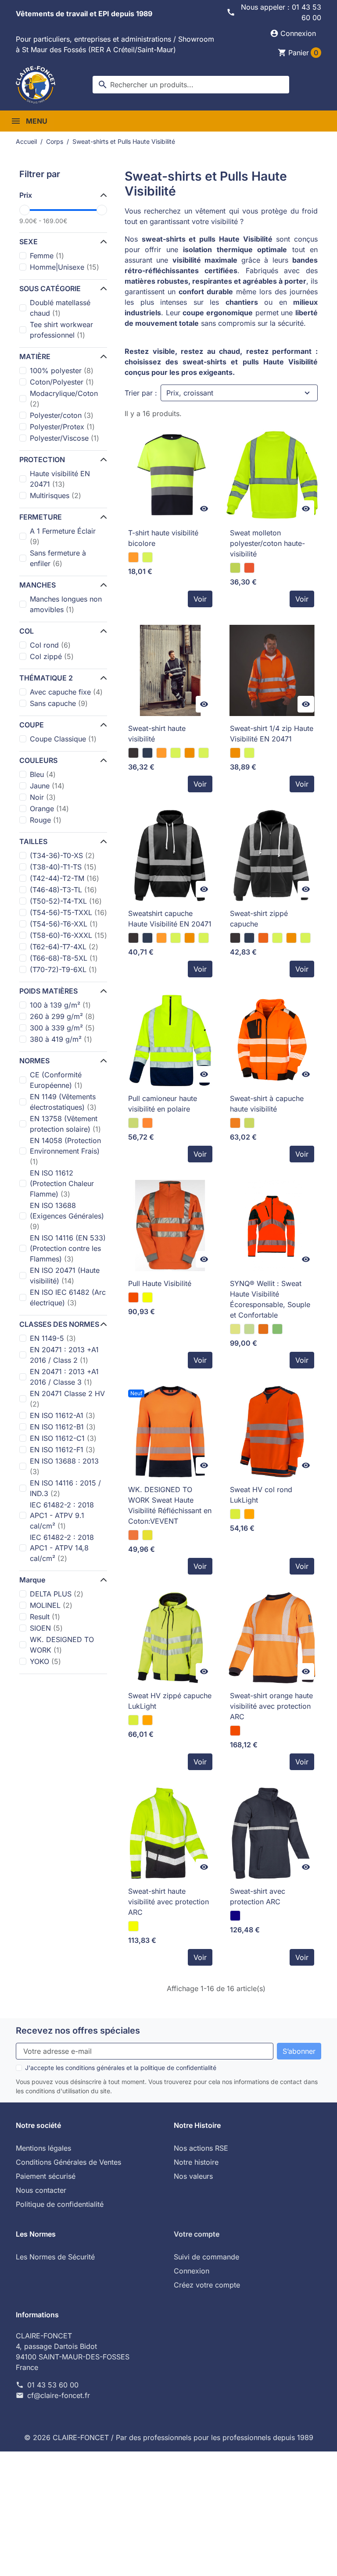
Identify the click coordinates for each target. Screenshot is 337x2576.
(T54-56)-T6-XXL (64, 924)
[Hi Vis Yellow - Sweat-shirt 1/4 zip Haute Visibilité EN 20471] (249, 753)
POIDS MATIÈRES (48, 991)
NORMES (34, 1061)
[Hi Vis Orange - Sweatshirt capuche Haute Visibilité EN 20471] (190, 938)
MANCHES (38, 585)
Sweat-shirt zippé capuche (259, 919)
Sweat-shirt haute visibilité (157, 734)
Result (45, 1617)
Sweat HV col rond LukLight (261, 1495)
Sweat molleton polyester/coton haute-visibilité (267, 543)
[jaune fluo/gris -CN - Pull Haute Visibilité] (147, 1297)
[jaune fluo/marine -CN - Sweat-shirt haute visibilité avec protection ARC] (133, 1926)
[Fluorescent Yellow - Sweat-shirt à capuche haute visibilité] (249, 1123)
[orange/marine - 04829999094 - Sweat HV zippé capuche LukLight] (147, 1720)
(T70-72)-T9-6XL (63, 969)
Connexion (192, 2271)
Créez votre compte (207, 2285)
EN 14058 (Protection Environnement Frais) (65, 1151)
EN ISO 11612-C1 (63, 1438)
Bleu (43, 774)
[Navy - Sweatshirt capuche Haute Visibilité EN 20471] (147, 938)
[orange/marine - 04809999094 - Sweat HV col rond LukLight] (249, 1514)
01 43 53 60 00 (53, 2385)
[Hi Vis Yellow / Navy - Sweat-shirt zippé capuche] (277, 938)
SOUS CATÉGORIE (50, 289)
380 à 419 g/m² (61, 1039)
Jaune (47, 786)
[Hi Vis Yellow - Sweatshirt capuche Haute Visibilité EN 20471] (204, 938)
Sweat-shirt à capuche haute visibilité (267, 1104)
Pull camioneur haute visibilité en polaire (163, 1104)
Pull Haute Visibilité (160, 1283)
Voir (200, 599)
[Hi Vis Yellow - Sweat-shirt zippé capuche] (305, 938)
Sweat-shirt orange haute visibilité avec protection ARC (271, 1706)
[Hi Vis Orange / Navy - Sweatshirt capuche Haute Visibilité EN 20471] (161, 938)
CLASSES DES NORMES (59, 1324)
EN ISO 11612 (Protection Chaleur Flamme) (62, 1183)
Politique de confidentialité (60, 2204)
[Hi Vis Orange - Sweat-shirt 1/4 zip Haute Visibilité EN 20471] (235, 753)
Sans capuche (59, 703)
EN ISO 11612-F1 (63, 1450)
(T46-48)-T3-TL (63, 890)
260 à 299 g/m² (62, 1016)
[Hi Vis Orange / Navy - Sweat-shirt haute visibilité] (161, 753)
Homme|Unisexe (65, 267)
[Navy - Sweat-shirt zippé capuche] (249, 938)
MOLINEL (51, 1605)
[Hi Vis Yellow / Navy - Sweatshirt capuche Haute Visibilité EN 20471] (176, 938)
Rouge (46, 820)
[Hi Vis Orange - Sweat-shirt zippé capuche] (291, 938)
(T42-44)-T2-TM (65, 878)
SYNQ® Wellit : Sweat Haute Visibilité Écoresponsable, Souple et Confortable (270, 1299)
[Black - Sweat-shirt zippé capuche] (235, 938)
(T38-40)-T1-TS (63, 867)
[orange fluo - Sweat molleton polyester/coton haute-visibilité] (249, 568)
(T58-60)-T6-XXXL (68, 935)
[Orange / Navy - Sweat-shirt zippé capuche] (263, 938)
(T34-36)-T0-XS (62, 855)
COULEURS (38, 760)
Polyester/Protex (62, 427)
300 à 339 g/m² (62, 1028)
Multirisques (56, 495)
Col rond (50, 645)
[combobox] (191, 85)
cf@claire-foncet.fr (59, 2395)
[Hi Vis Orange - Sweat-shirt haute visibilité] (190, 753)
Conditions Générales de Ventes (68, 2162)
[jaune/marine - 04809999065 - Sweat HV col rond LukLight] (235, 1514)
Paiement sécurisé (46, 2176)
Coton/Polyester (62, 382)
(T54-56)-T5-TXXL (68, 912)
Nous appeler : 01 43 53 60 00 (281, 12)
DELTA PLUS (57, 1594)
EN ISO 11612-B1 (63, 1427)
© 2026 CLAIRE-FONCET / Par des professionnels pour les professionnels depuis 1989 (169, 2437)
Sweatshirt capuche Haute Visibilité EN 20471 (170, 919)
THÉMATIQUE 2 (46, 678)
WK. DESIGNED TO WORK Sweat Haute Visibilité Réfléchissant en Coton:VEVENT (170, 1505)
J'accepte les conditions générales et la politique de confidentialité (121, 2068)
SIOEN (46, 1628)
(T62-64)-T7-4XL (64, 947)
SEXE (29, 242)
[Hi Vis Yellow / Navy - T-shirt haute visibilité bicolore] (147, 557)
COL (27, 631)
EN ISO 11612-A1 (63, 1415)
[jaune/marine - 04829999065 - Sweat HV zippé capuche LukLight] (133, 1720)
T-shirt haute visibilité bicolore (163, 538)
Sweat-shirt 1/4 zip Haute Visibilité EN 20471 (272, 734)
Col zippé (52, 656)
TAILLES (33, 841)
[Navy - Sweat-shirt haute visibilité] (147, 753)
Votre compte (197, 2234)
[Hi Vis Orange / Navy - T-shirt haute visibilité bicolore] (133, 557)
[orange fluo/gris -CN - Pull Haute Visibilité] (133, 1297)
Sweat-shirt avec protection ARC (258, 1896)
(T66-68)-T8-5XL (64, 958)
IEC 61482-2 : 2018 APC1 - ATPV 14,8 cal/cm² (62, 1548)
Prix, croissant (190, 393)
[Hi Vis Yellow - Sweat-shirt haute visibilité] (204, 753)
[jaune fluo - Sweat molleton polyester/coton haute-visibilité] (235, 568)
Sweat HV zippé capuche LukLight (170, 1701)
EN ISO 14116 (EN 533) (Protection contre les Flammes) (68, 1248)
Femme (47, 256)
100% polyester (62, 371)
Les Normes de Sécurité (55, 2257)
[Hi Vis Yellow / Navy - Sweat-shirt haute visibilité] (176, 753)
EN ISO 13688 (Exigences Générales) (67, 1216)
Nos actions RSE (201, 2148)
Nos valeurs (193, 2176)
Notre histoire (196, 2162)
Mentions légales (43, 2148)
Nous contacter (41, 2190)
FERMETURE (41, 517)
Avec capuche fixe (66, 692)
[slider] (25, 210)
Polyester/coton (62, 415)
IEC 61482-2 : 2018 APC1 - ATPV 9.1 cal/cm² (62, 1515)
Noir (43, 797)
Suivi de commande (206, 2257)
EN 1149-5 (53, 1338)
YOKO (45, 1661)
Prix (26, 195)
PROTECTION (42, 460)
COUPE (32, 725)
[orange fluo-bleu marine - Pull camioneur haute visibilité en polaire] (147, 1123)
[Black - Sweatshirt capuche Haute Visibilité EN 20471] (133, 938)
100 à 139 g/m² (60, 1005)
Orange (49, 809)
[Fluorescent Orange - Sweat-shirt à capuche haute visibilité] (235, 1123)
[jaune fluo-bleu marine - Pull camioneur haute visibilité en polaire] (133, 1123)
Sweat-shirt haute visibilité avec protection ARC (168, 1902)
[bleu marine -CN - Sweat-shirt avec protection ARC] (235, 1916)
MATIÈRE (35, 356)
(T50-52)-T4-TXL (66, 901)
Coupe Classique (63, 739)
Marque (32, 1580)
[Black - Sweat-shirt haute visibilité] (133, 753)
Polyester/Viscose (65, 438)
